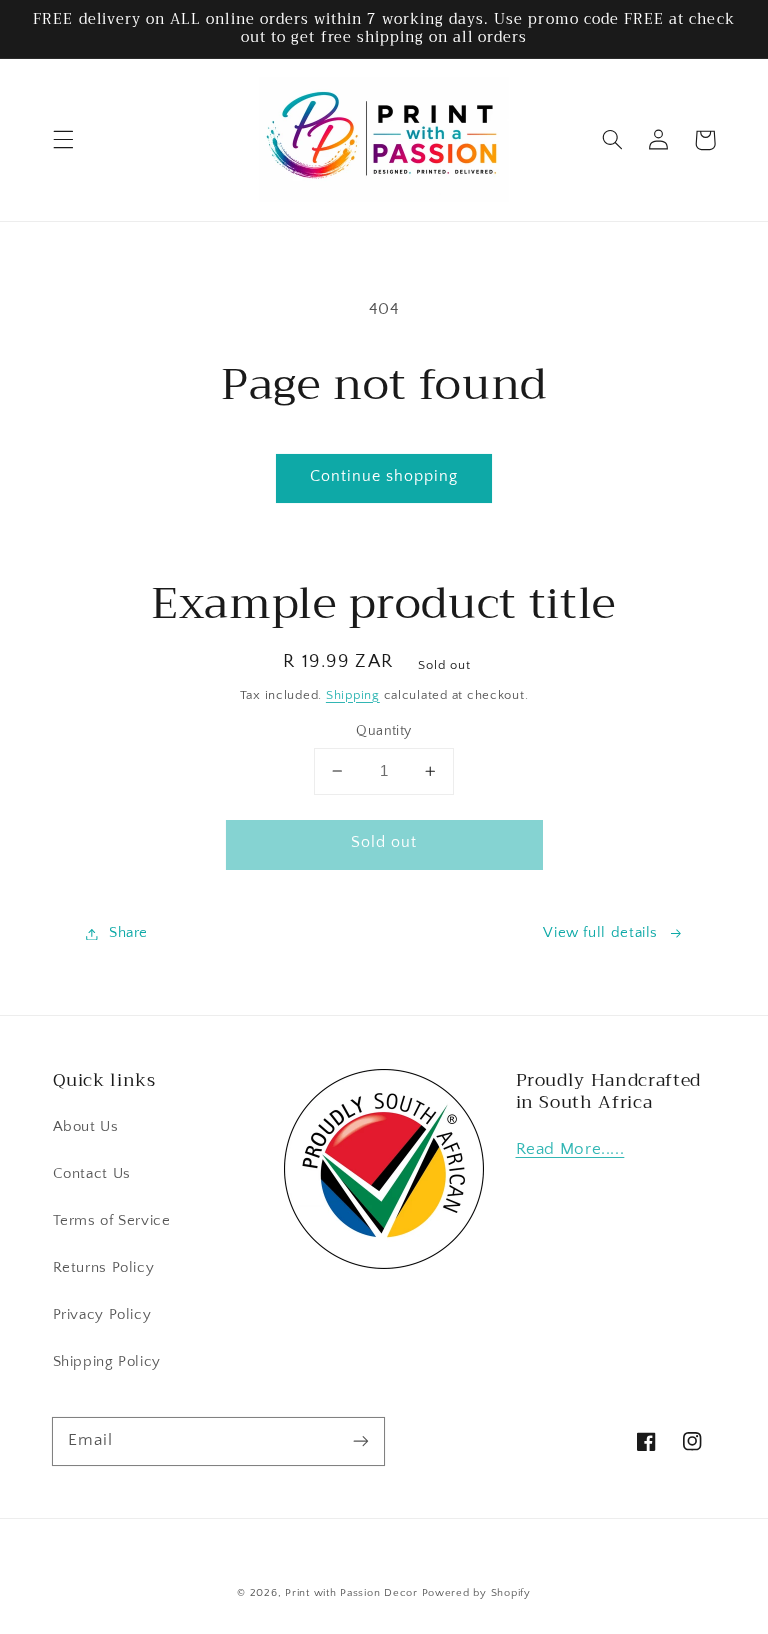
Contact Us (92, 1174)
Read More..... (570, 1149)
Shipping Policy (107, 1362)
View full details (600, 933)
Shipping (353, 695)
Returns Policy (104, 1268)
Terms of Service (112, 1221)
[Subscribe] (361, 1441)
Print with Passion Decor (351, 1593)
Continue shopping (384, 476)
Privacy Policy (102, 1315)
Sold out (384, 842)
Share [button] (128, 933)
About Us (86, 1127)
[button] (63, 140)
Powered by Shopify (476, 1593)
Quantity (383, 731)
